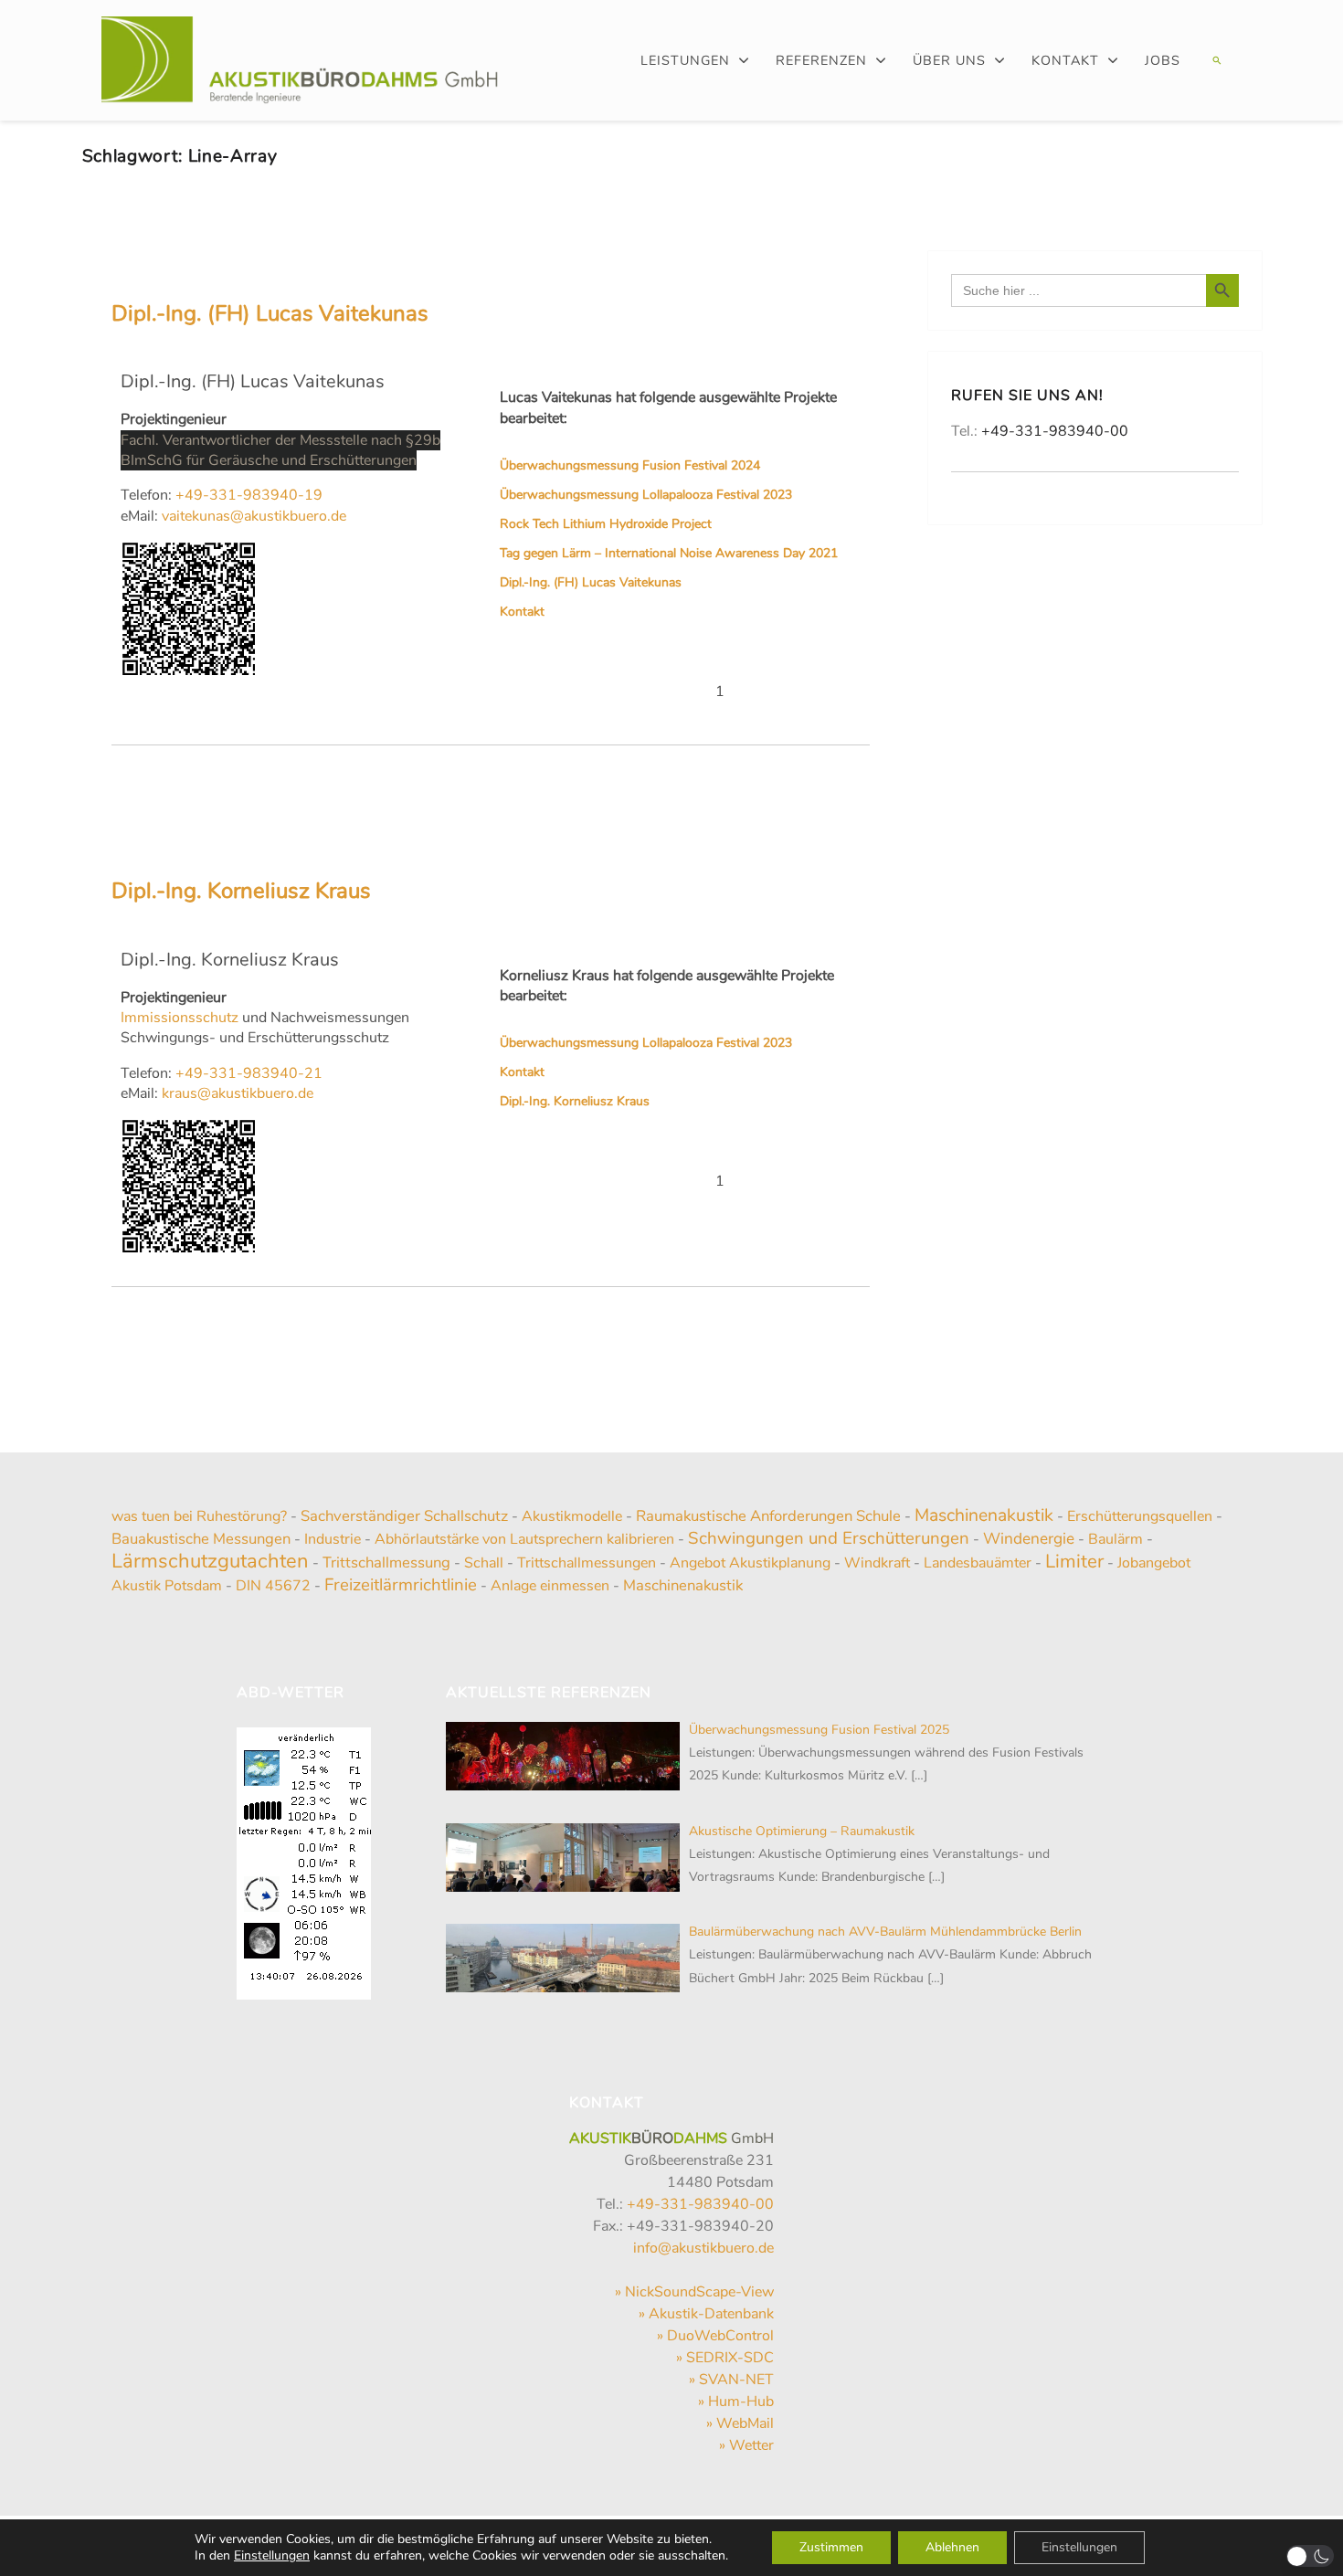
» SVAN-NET (731, 2380)
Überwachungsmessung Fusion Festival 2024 (630, 465)
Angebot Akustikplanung (750, 1563)
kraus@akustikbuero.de (236, 1093)
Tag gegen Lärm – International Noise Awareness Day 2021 (669, 553)
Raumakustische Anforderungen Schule (768, 1516)
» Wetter (746, 2445)
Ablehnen (952, 2547)
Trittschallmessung (386, 1562)
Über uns (949, 60)
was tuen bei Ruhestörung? (199, 1516)
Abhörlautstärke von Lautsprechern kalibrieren (524, 1539)
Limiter (1074, 1561)
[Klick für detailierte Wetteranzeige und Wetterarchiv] (304, 1858)
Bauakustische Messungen (201, 1539)
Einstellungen (272, 2556)
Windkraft (877, 1563)
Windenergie (1029, 1538)
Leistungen (685, 60)
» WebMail (740, 2423)
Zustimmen (831, 2547)
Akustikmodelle (572, 1516)
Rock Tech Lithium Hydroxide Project (606, 524)
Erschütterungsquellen (1140, 1516)
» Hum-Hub (736, 2402)
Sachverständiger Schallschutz (404, 1516)
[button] (1215, 60)
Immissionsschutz (180, 1018)
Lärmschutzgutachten (210, 1561)
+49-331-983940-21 (249, 1073)
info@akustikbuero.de (703, 2248)
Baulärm (1116, 1539)
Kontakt (1065, 60)
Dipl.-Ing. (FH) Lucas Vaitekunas (270, 313)
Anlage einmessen (550, 1586)
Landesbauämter (978, 1563)
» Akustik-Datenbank (706, 2314)
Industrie (333, 1539)
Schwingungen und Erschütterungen (829, 1538)
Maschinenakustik (984, 1515)
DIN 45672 (273, 1586)
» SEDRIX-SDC (725, 2358)
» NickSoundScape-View (694, 2292)
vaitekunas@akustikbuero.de (252, 516)
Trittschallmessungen (587, 1563)
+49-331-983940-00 (1055, 431)
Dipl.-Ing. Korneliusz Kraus (241, 891)
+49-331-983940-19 (249, 495)
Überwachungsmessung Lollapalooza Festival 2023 (646, 495)
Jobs (1163, 60)
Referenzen (821, 60)
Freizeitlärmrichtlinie (401, 1585)
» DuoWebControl (715, 2336)
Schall (484, 1563)
